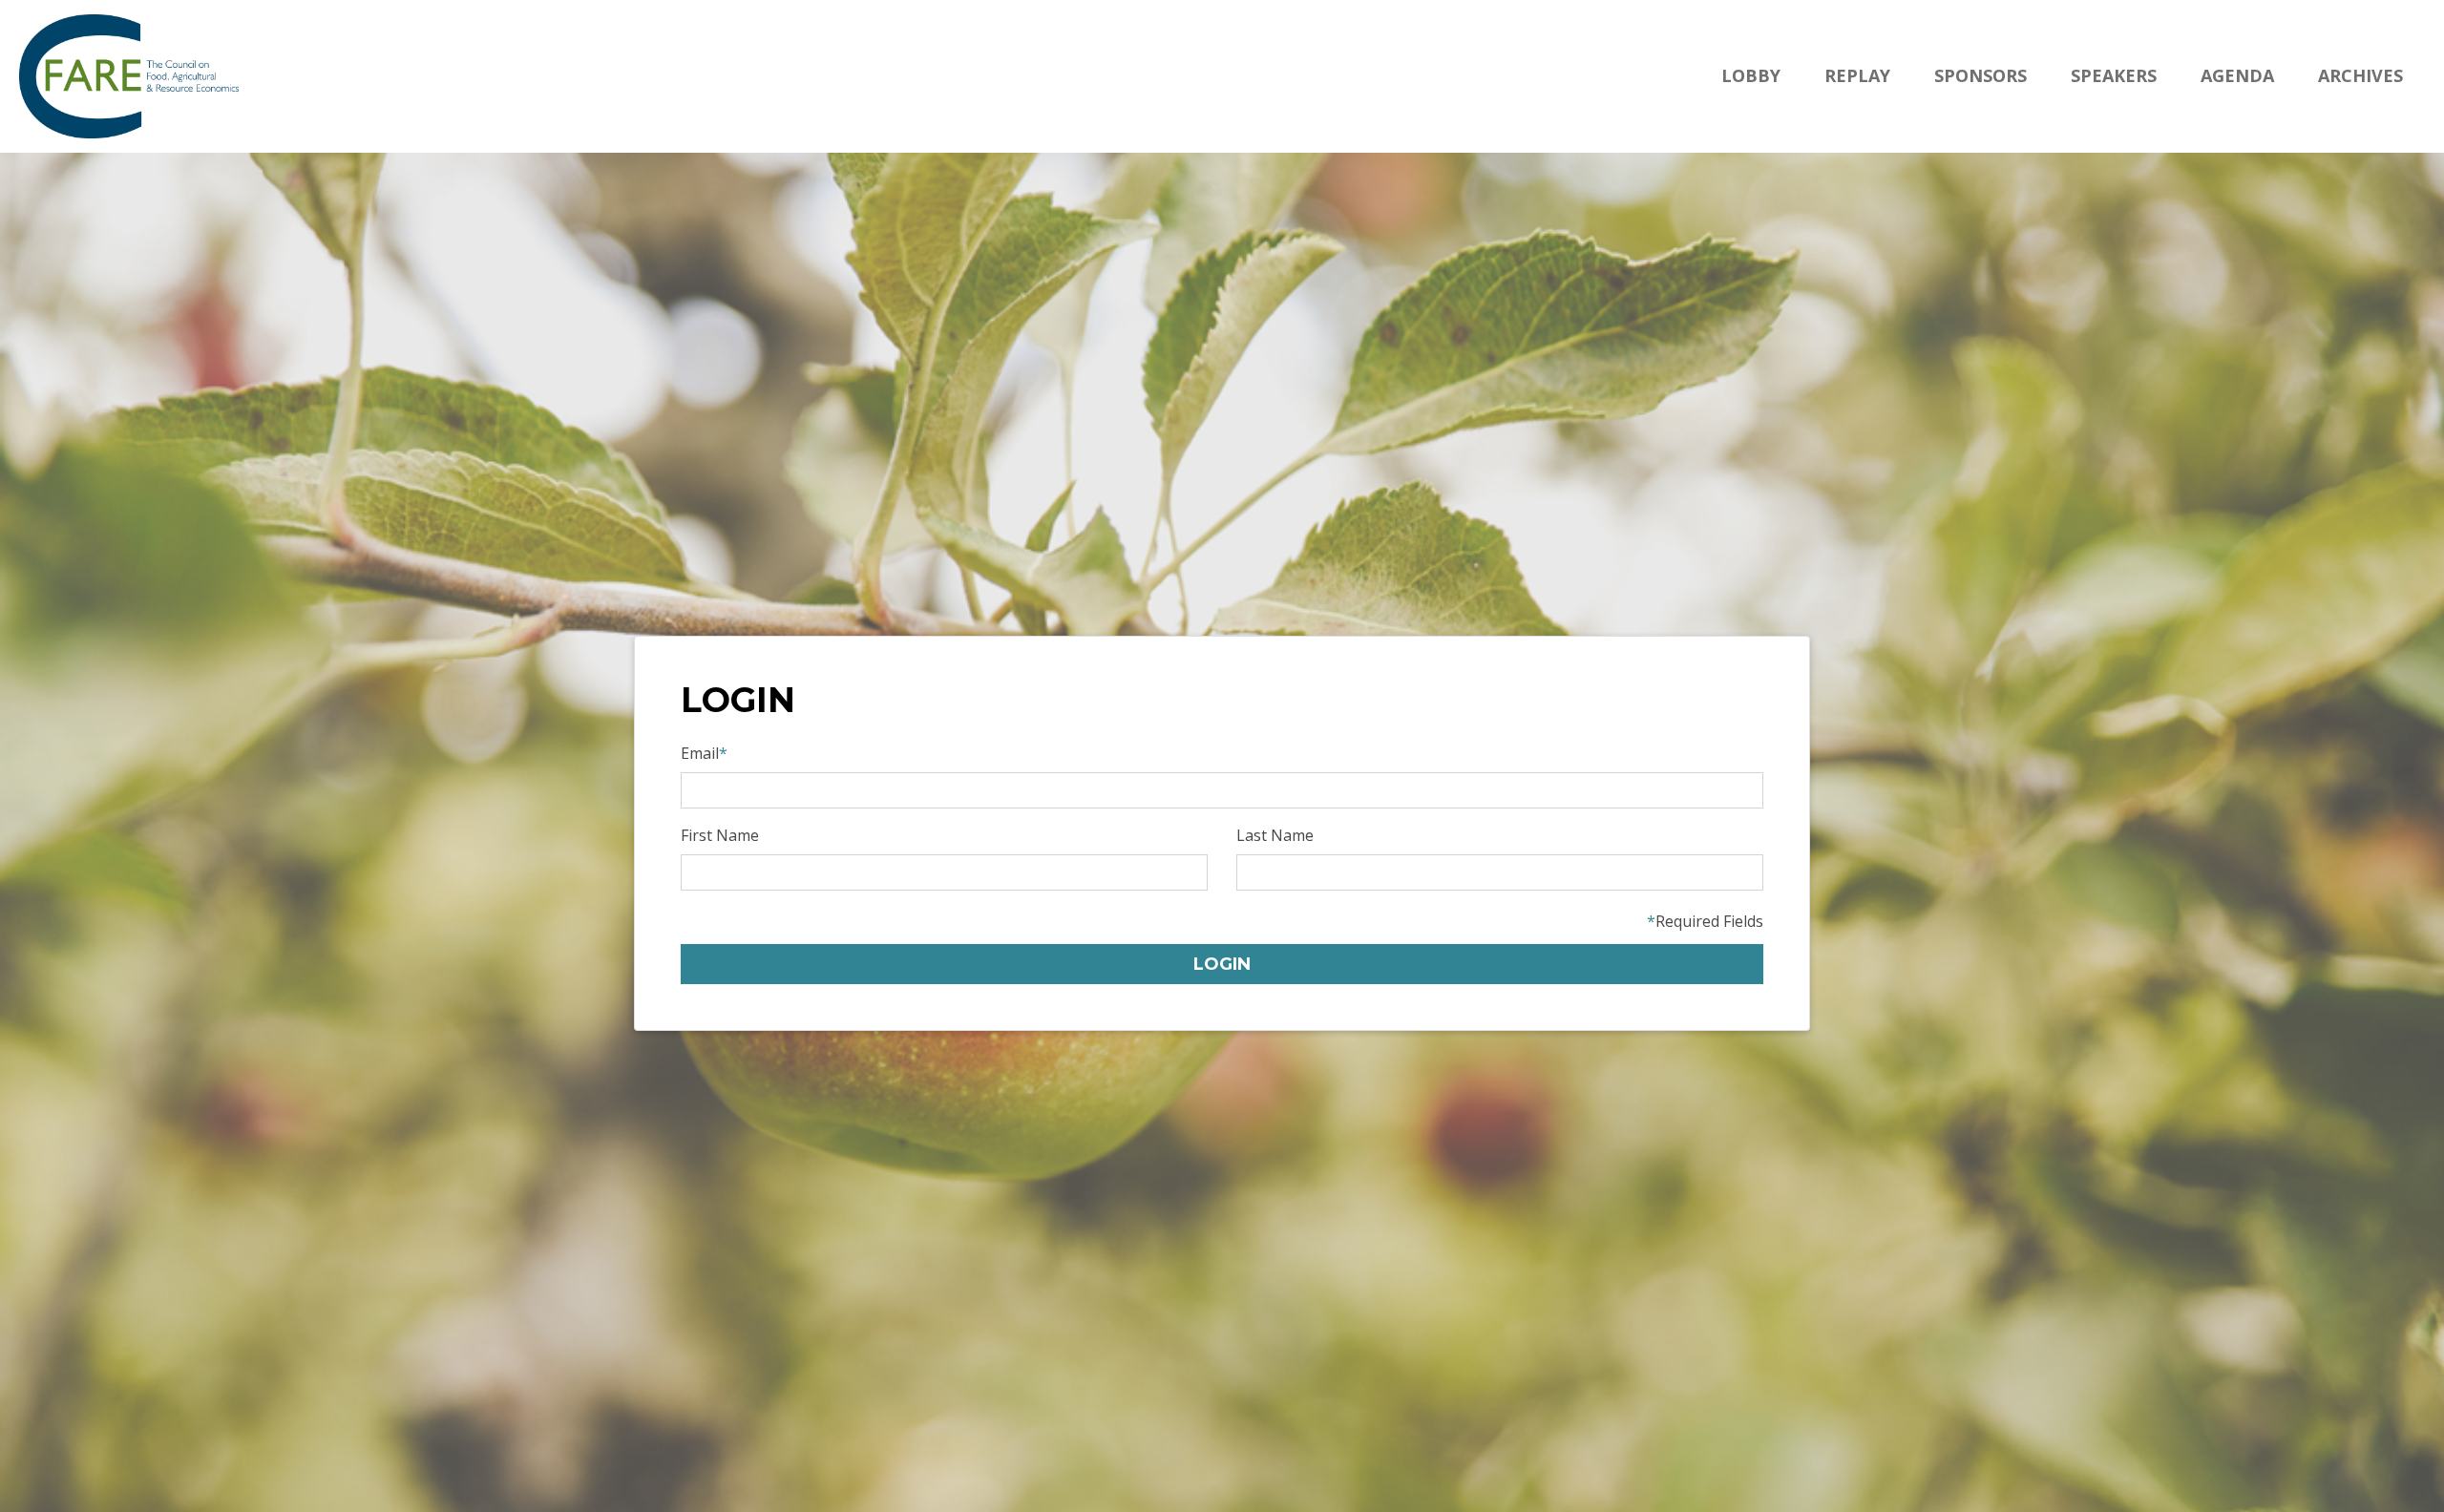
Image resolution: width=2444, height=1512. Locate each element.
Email (704, 753)
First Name (720, 835)
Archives (2360, 75)
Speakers (2114, 75)
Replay (1857, 75)
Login (1222, 964)
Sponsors (1980, 75)
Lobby (1751, 75)
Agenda (2237, 75)
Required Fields (1705, 921)
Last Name (1275, 835)
